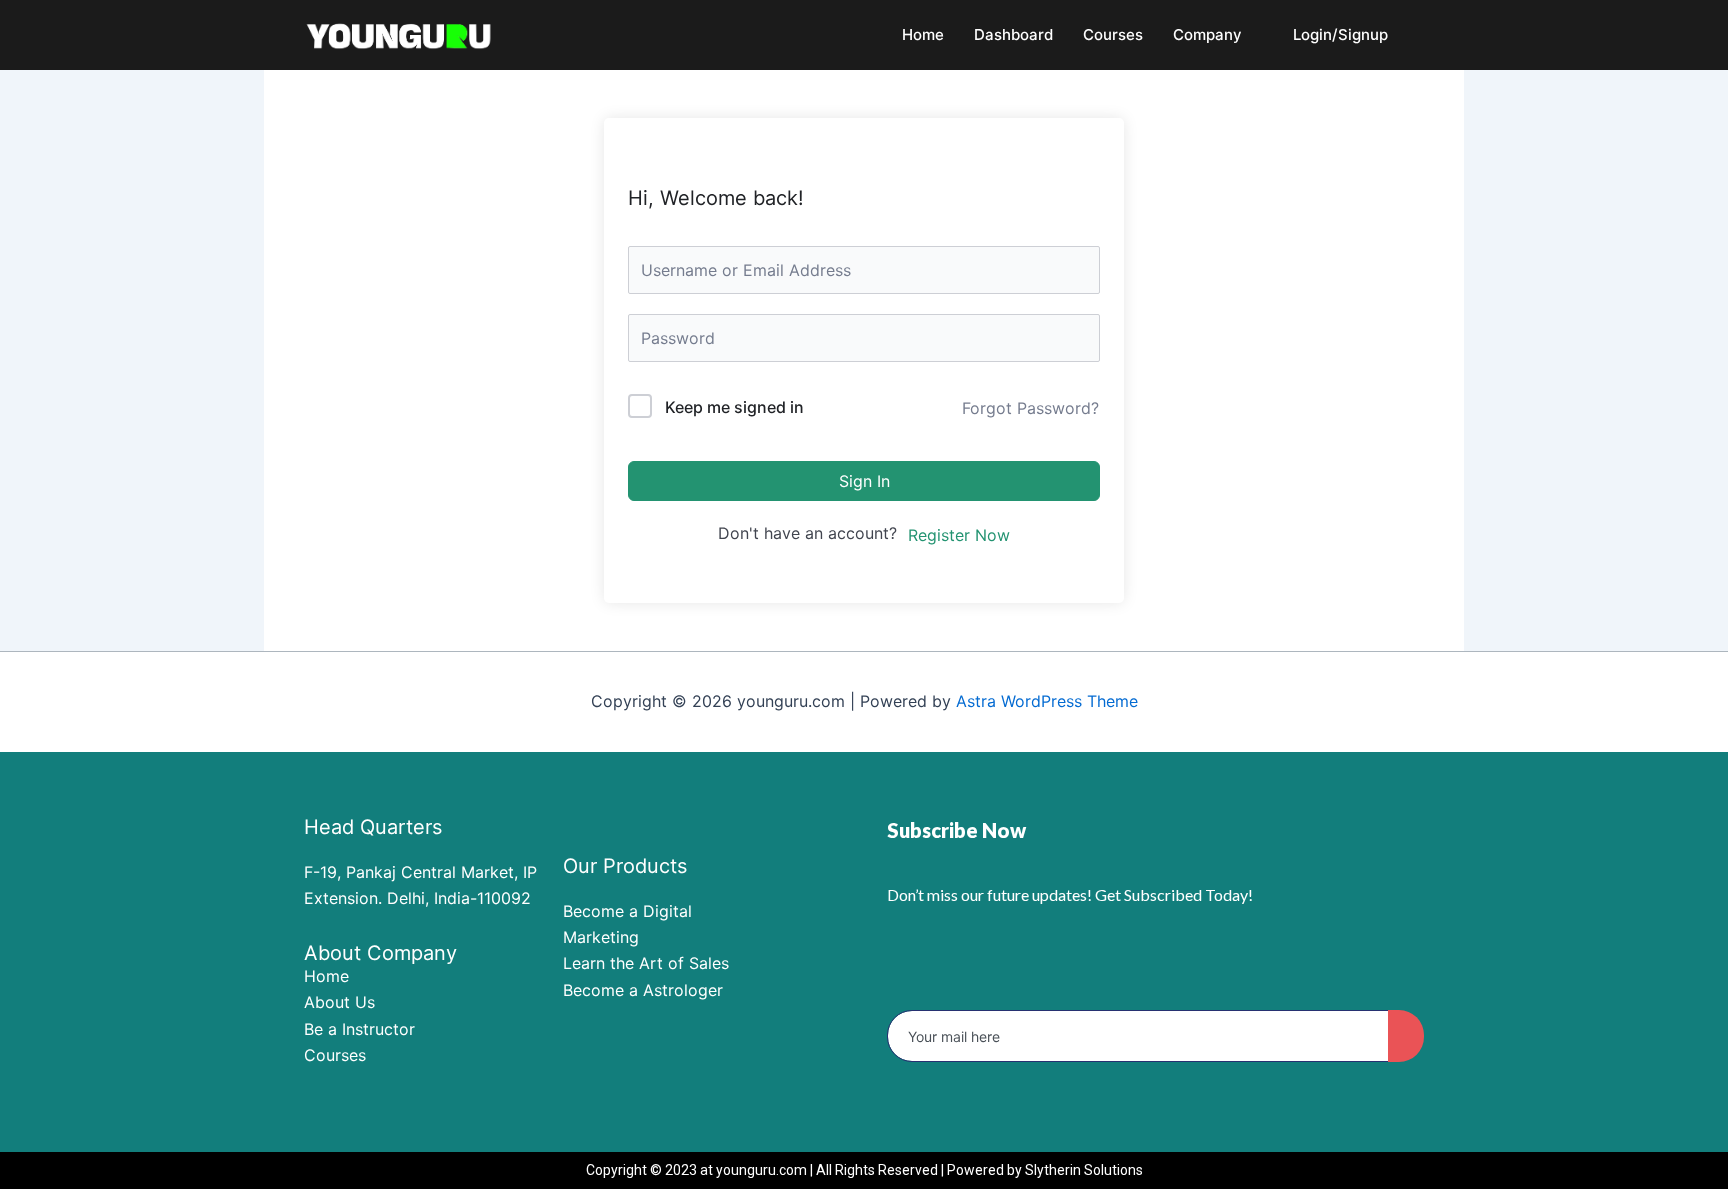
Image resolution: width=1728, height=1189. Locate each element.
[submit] (1406, 1036)
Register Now (959, 535)
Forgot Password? (1030, 408)
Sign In (864, 481)
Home (923, 34)
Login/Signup (1340, 34)
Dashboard (1013, 34)
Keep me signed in (734, 407)
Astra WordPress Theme (1047, 701)
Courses (1113, 34)
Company (1207, 34)
